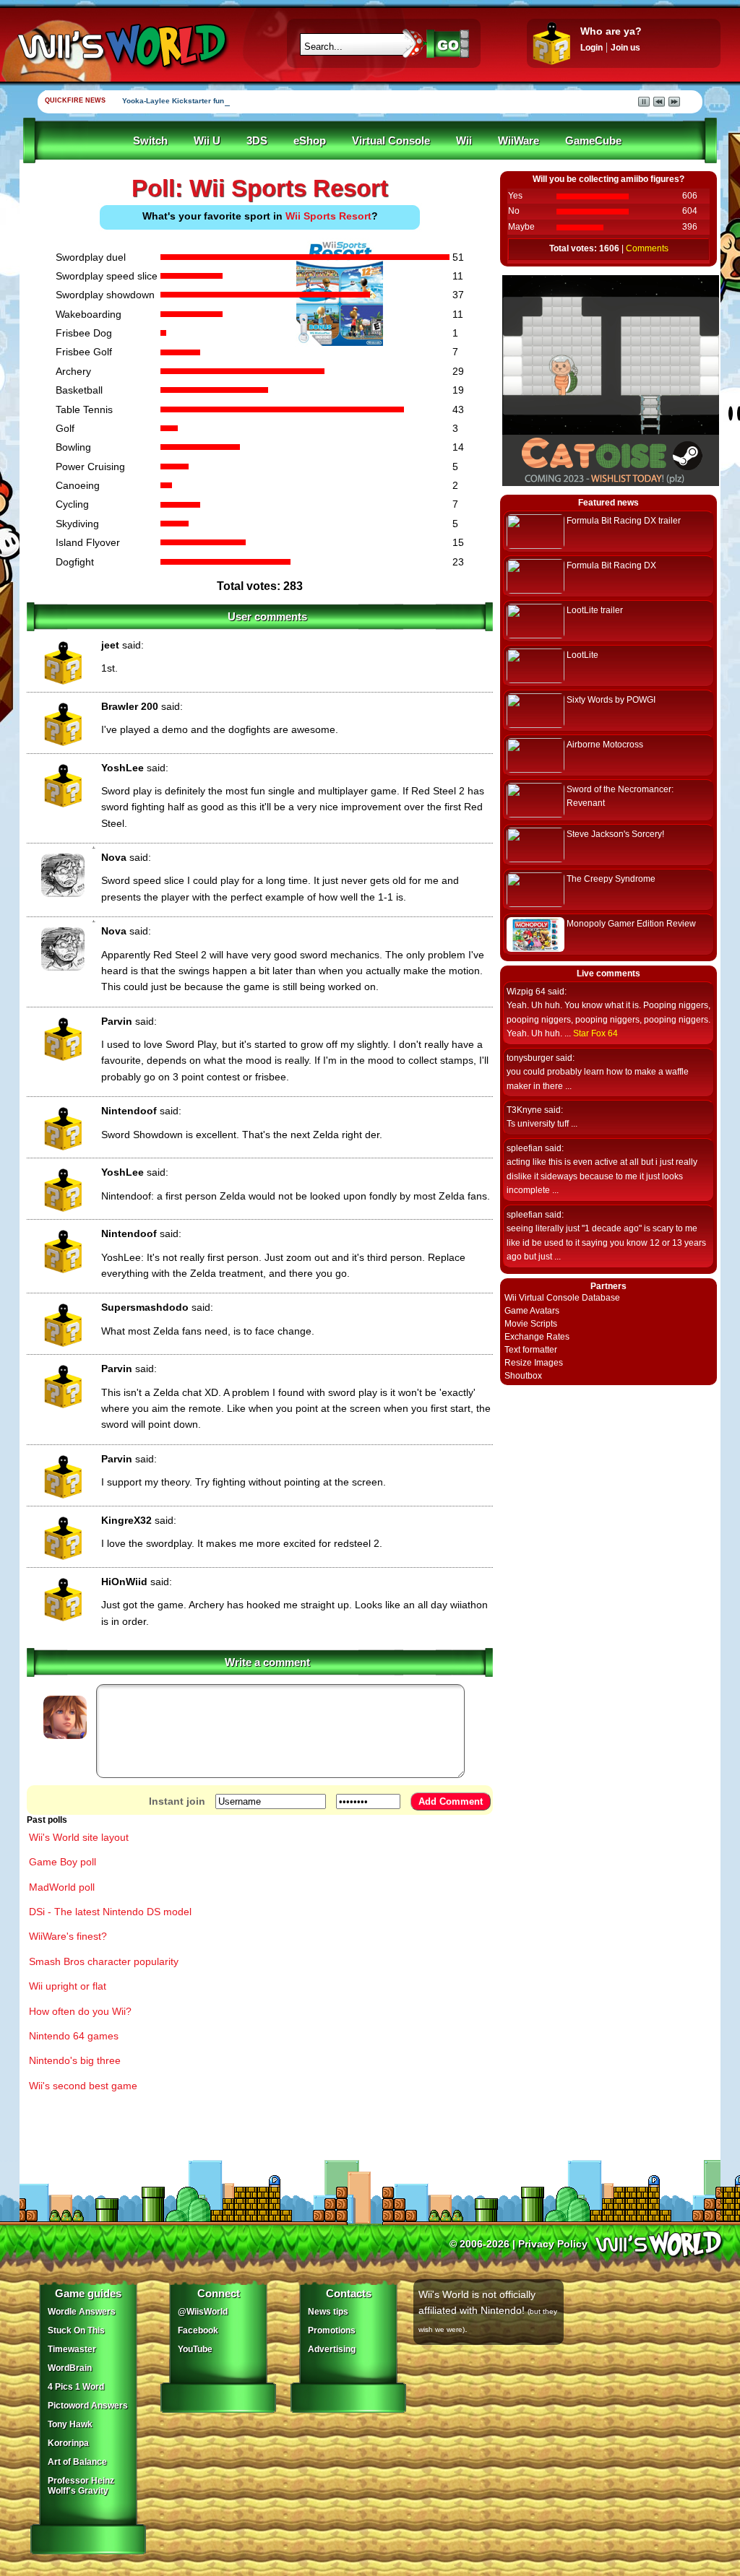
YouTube (195, 2349)
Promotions (332, 2330)
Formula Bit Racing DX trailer (624, 521)
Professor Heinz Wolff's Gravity (81, 2486)
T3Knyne (524, 1110)
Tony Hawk (70, 2424)
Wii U (207, 141)
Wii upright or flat (68, 1986)
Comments (647, 248)
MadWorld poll (62, 1887)
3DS (257, 141)
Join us (625, 48)
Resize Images (534, 1363)
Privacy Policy (553, 2244)
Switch (150, 141)
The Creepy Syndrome (611, 879)
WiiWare (519, 141)
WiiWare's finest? (68, 1936)
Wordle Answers (82, 2312)
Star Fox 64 (595, 1033)
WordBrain (70, 2368)
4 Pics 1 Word (76, 2387)
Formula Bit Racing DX (611, 565)
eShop (310, 141)
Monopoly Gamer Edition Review (631, 924)
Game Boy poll (63, 1862)
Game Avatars (532, 1311)
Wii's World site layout (79, 1837)
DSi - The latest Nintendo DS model (110, 1912)
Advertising (332, 2349)
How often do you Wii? (80, 2011)
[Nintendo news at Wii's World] (121, 46)
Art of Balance (77, 2462)
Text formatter (531, 1350)
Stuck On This (76, 2330)
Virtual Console (391, 141)
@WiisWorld (203, 2312)
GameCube (593, 141)
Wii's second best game (83, 2086)
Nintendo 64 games (74, 2036)
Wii (464, 141)
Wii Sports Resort (328, 216)
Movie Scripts (531, 1324)
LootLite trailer (595, 610)
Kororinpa (68, 2443)
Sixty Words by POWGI (611, 700)
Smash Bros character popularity (104, 1961)
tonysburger (530, 1058)
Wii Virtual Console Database (562, 1298)
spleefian (525, 1148)
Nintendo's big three (75, 2060)
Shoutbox (523, 1376)
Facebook (198, 2330)
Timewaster (72, 2349)
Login (591, 48)
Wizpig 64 (526, 992)
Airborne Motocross (605, 745)
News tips (328, 2312)
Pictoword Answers (88, 2406)
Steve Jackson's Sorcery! (615, 834)
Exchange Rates (537, 1337)
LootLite (582, 655)
